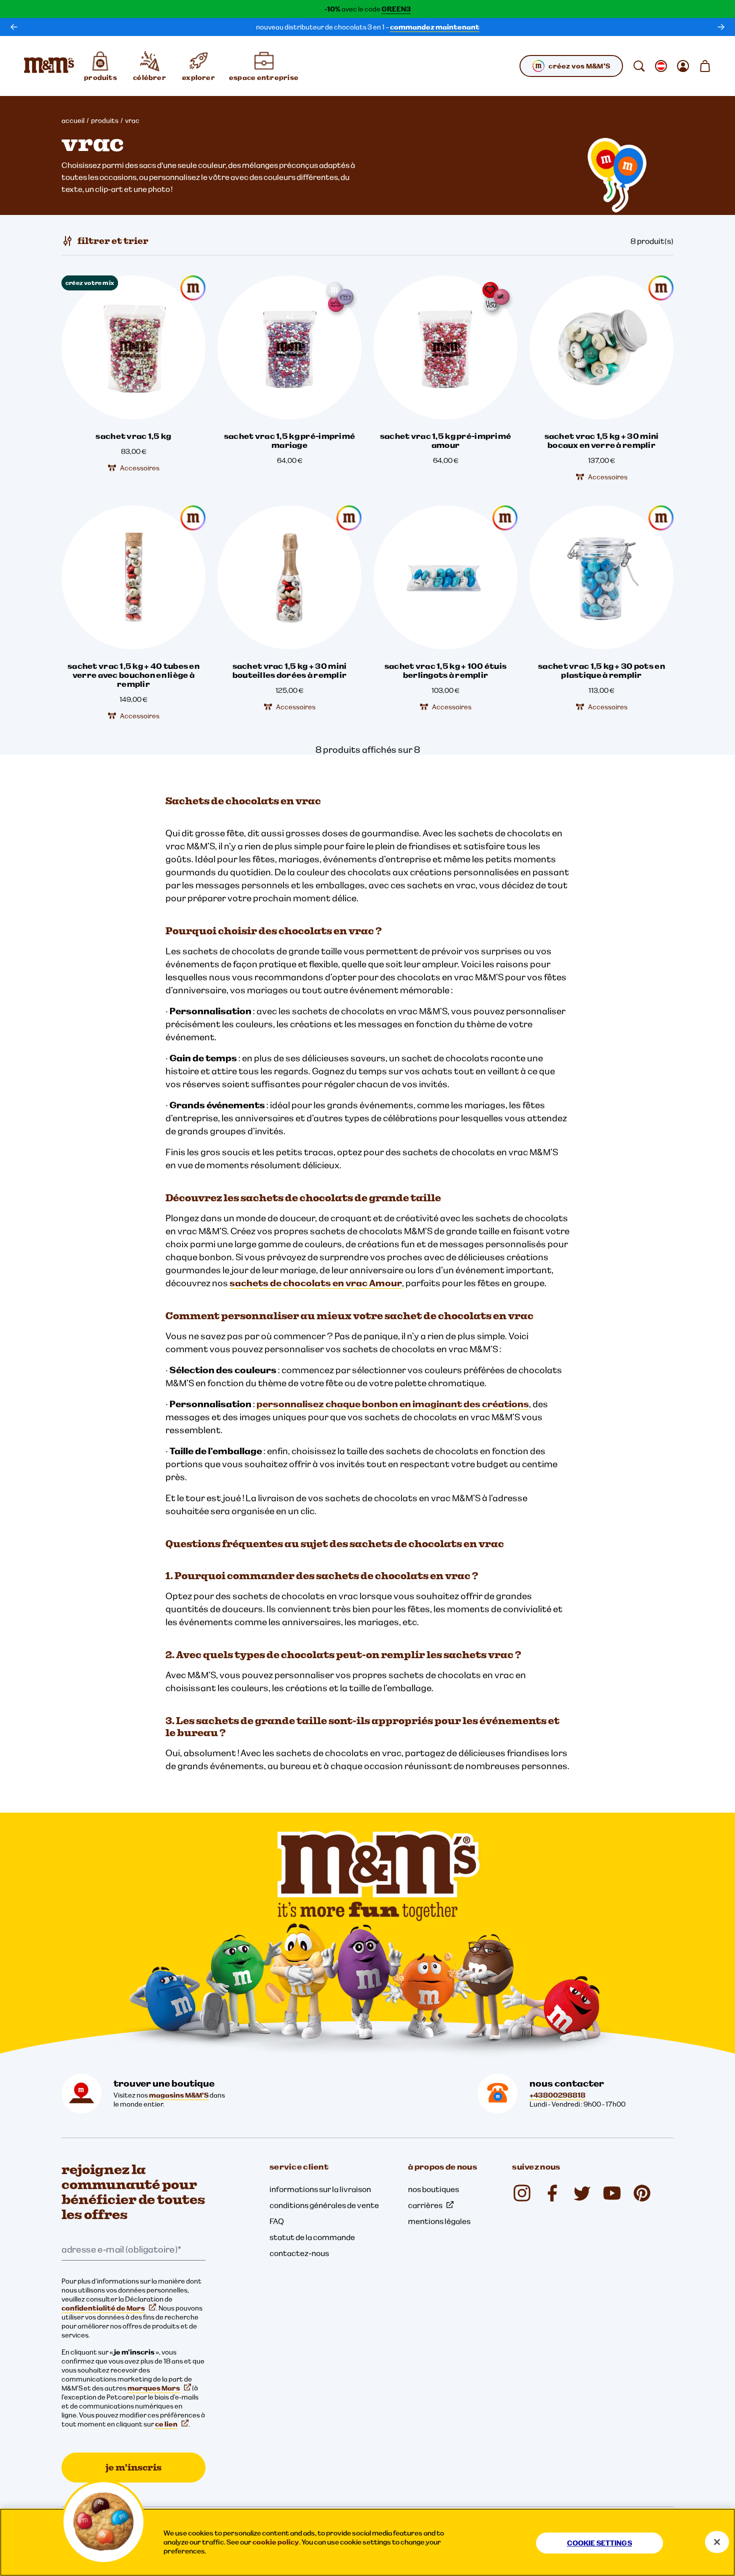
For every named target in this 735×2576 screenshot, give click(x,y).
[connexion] (683, 66)
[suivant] (721, 27)
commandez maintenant (435, 27)
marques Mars (154, 2388)
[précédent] (14, 27)
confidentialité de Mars (103, 2308)
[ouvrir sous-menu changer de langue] (661, 66)
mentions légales (439, 2221)
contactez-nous (299, 2253)
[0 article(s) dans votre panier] (705, 66)
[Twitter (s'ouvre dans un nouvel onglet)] (582, 2193)
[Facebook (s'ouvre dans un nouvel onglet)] (552, 2193)
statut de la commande (312, 2237)
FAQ (277, 2221)
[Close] (717, 2542)
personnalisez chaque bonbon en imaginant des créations (393, 1404)
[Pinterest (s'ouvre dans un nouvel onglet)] (642, 2193)
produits (105, 120)
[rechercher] (639, 66)
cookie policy (276, 2542)
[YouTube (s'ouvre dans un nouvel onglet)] (612, 2193)
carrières (425, 2205)
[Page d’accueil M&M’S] (49, 66)
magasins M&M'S (179, 2095)
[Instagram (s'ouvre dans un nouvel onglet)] (522, 2193)
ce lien (166, 2424)
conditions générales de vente (324, 2205)
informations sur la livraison (320, 2189)
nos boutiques (433, 2189)
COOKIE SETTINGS (599, 2543)
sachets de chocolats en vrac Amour (316, 1283)
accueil (73, 120)
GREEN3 (396, 9)
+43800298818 (557, 2095)
